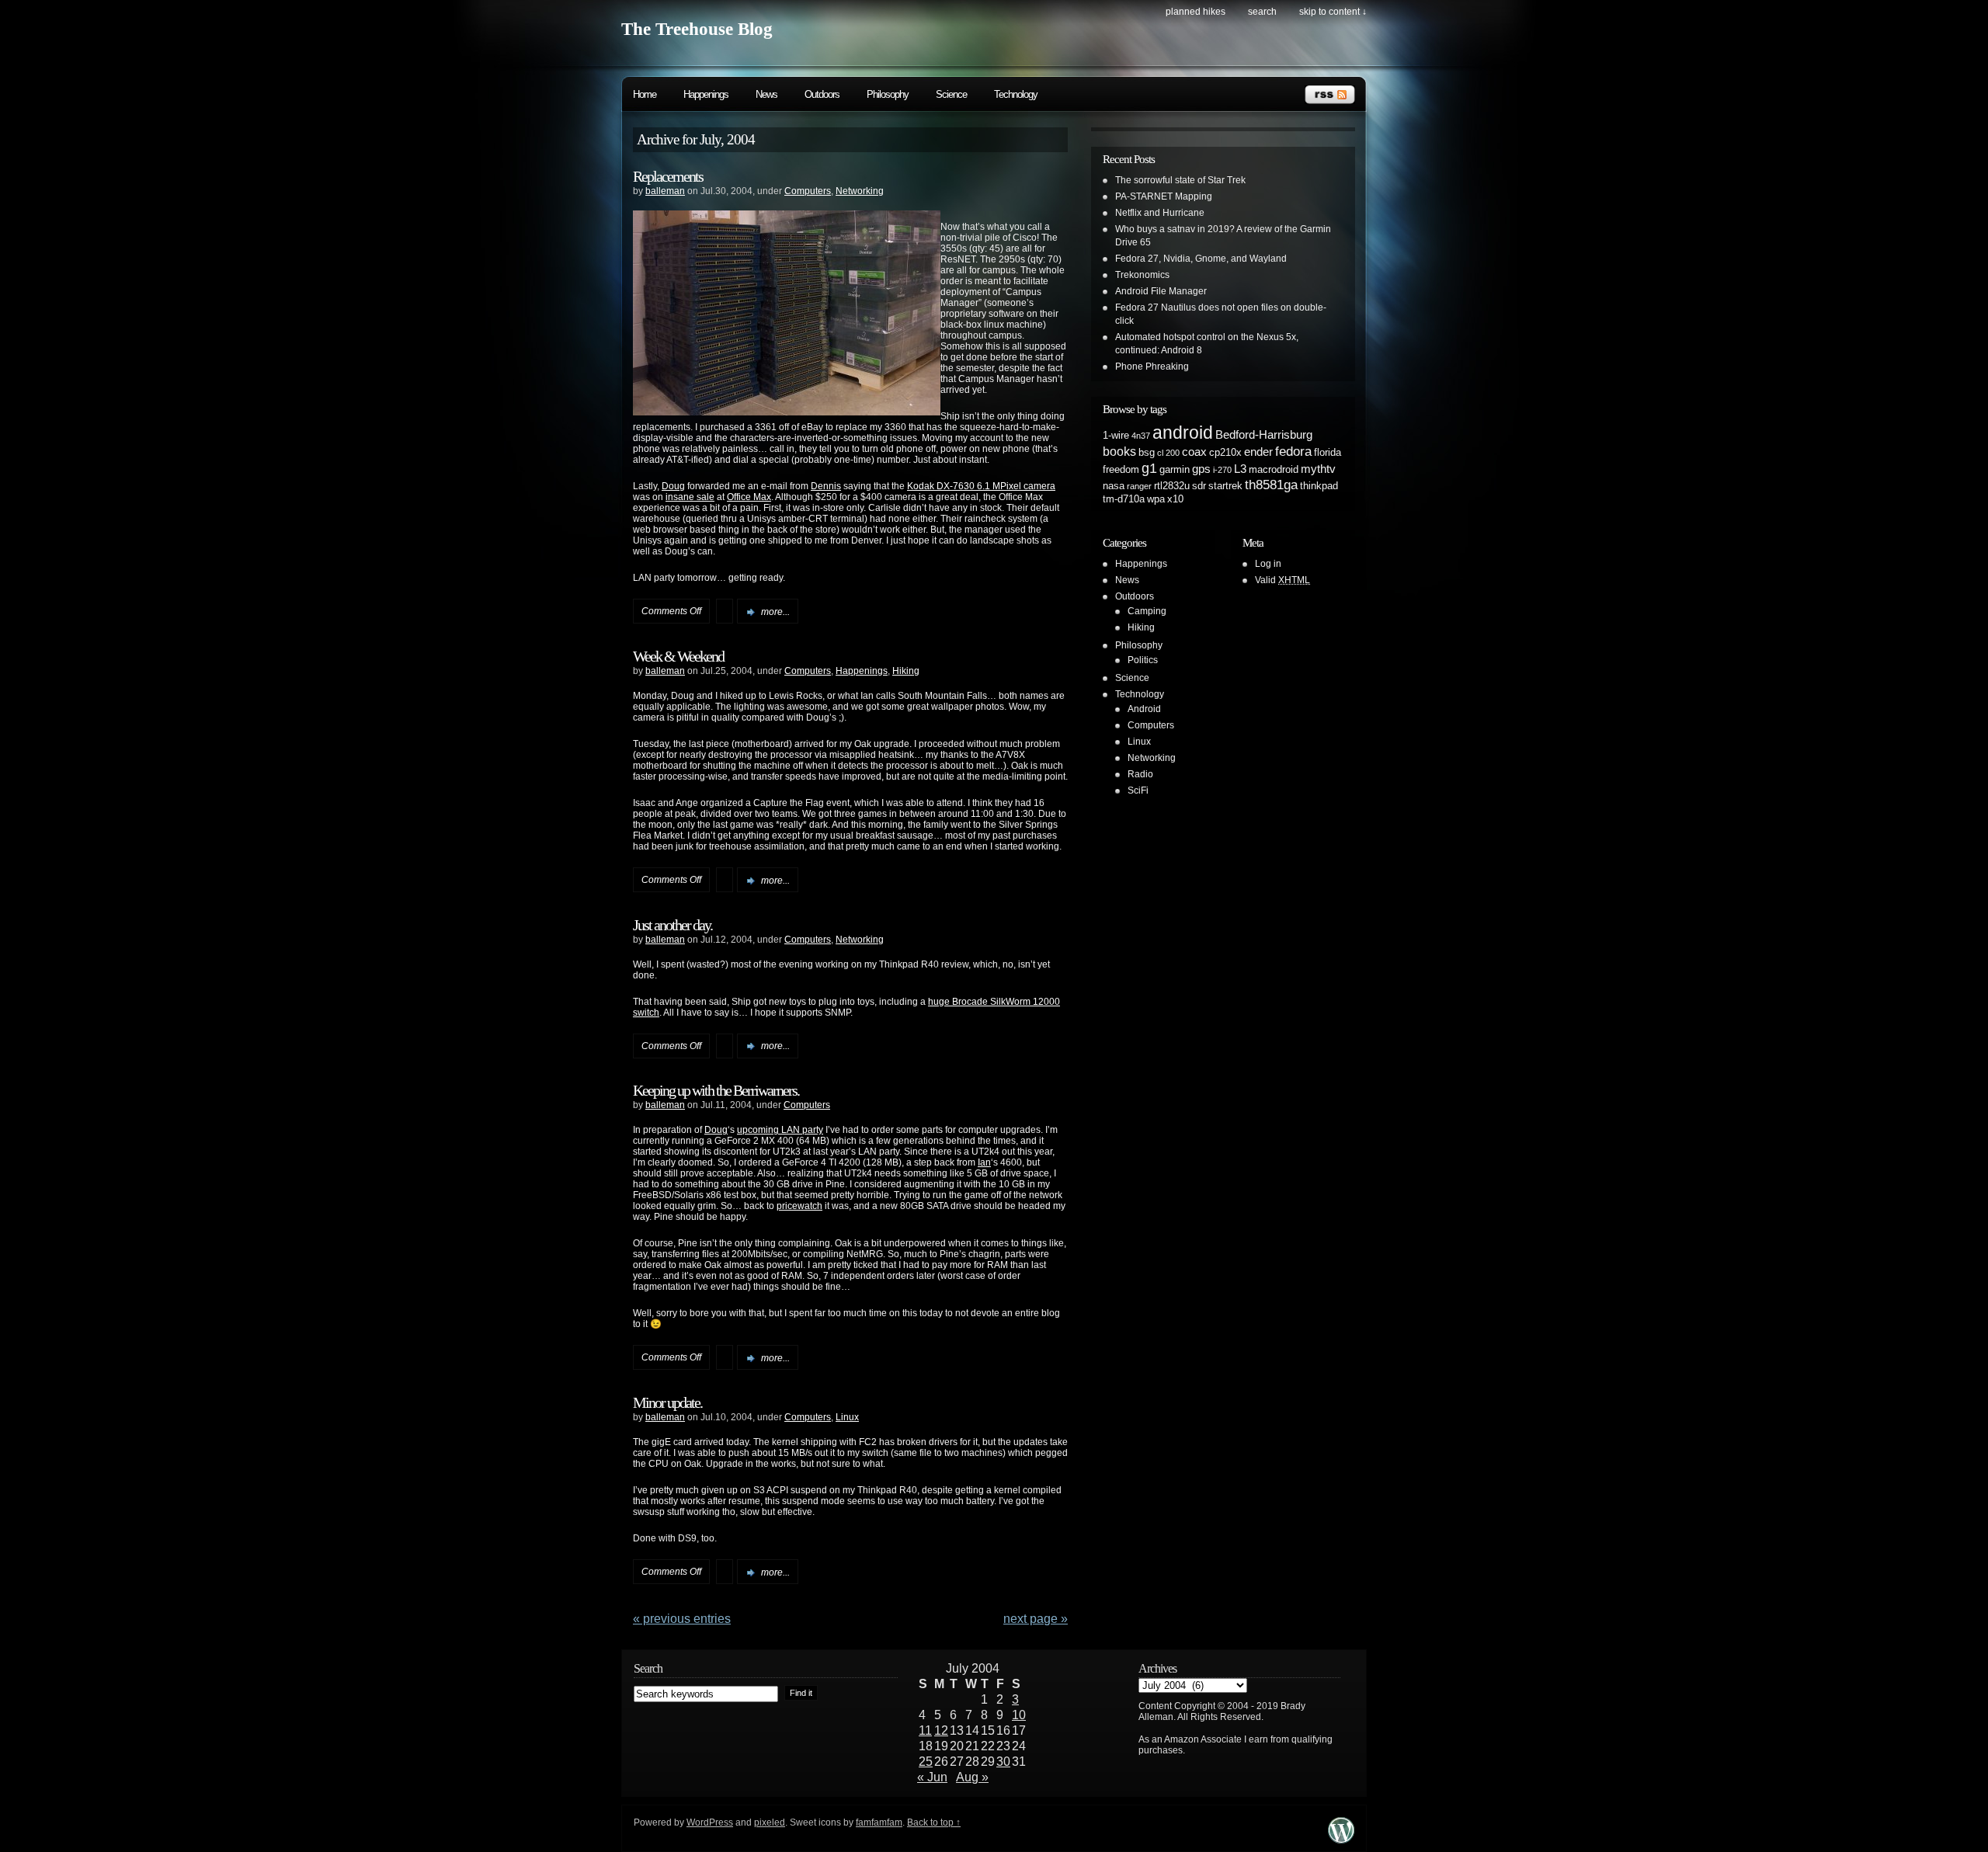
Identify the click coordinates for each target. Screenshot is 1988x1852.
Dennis (826, 486)
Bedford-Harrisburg (1264, 435)
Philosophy (888, 94)
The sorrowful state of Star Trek (1180, 180)
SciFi (1138, 790)
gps (1201, 469)
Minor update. (667, 1402)
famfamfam (879, 1822)
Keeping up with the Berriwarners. (716, 1090)
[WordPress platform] (1341, 1839)
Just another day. (673, 925)
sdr (1199, 486)
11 (925, 1730)
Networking (860, 191)
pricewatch (799, 1206)
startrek (1225, 486)
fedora (1293, 451)
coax (1194, 452)
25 (926, 1762)
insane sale (690, 497)
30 (1003, 1762)
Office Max (749, 497)
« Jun (932, 1777)
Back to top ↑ (934, 1822)
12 (941, 1730)
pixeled (770, 1822)
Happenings (706, 94)
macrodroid (1274, 469)
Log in (1268, 564)
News (766, 94)
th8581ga (1271, 485)
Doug (673, 486)
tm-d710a (1124, 499)
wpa (1156, 499)
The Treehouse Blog (697, 29)
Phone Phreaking (1152, 367)
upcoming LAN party (780, 1130)
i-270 (1222, 470)
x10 (1175, 499)
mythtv (1318, 469)
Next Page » (1036, 1619)
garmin (1175, 469)
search (1262, 12)
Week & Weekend (678, 656)
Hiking (906, 671)
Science (951, 94)
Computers (808, 191)
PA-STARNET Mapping (1164, 196)
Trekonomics (1142, 275)
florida (1328, 452)
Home (645, 94)
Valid (1282, 580)
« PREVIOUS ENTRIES (682, 1619)
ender (1258, 452)
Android (1144, 709)
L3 (1240, 469)
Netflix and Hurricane (1160, 213)
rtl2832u (1172, 486)
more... (775, 612)
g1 (1149, 468)
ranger (1139, 486)
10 (1019, 1715)
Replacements (668, 176)
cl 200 (1168, 453)
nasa (1114, 486)
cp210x (1225, 452)
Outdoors (822, 94)
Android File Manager (1161, 291)
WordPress (710, 1822)
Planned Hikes (1196, 12)
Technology (1016, 94)
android (1183, 433)
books (1119, 451)
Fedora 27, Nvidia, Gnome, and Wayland (1201, 259)
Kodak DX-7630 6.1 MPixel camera (981, 486)
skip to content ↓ (1333, 12)
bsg (1147, 452)
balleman (665, 191)
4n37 (1141, 436)
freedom (1121, 469)
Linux (847, 1417)
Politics (1143, 660)
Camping (1147, 611)
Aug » (972, 1777)
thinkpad (1319, 486)
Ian (984, 1162)
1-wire (1116, 435)
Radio (1140, 774)
